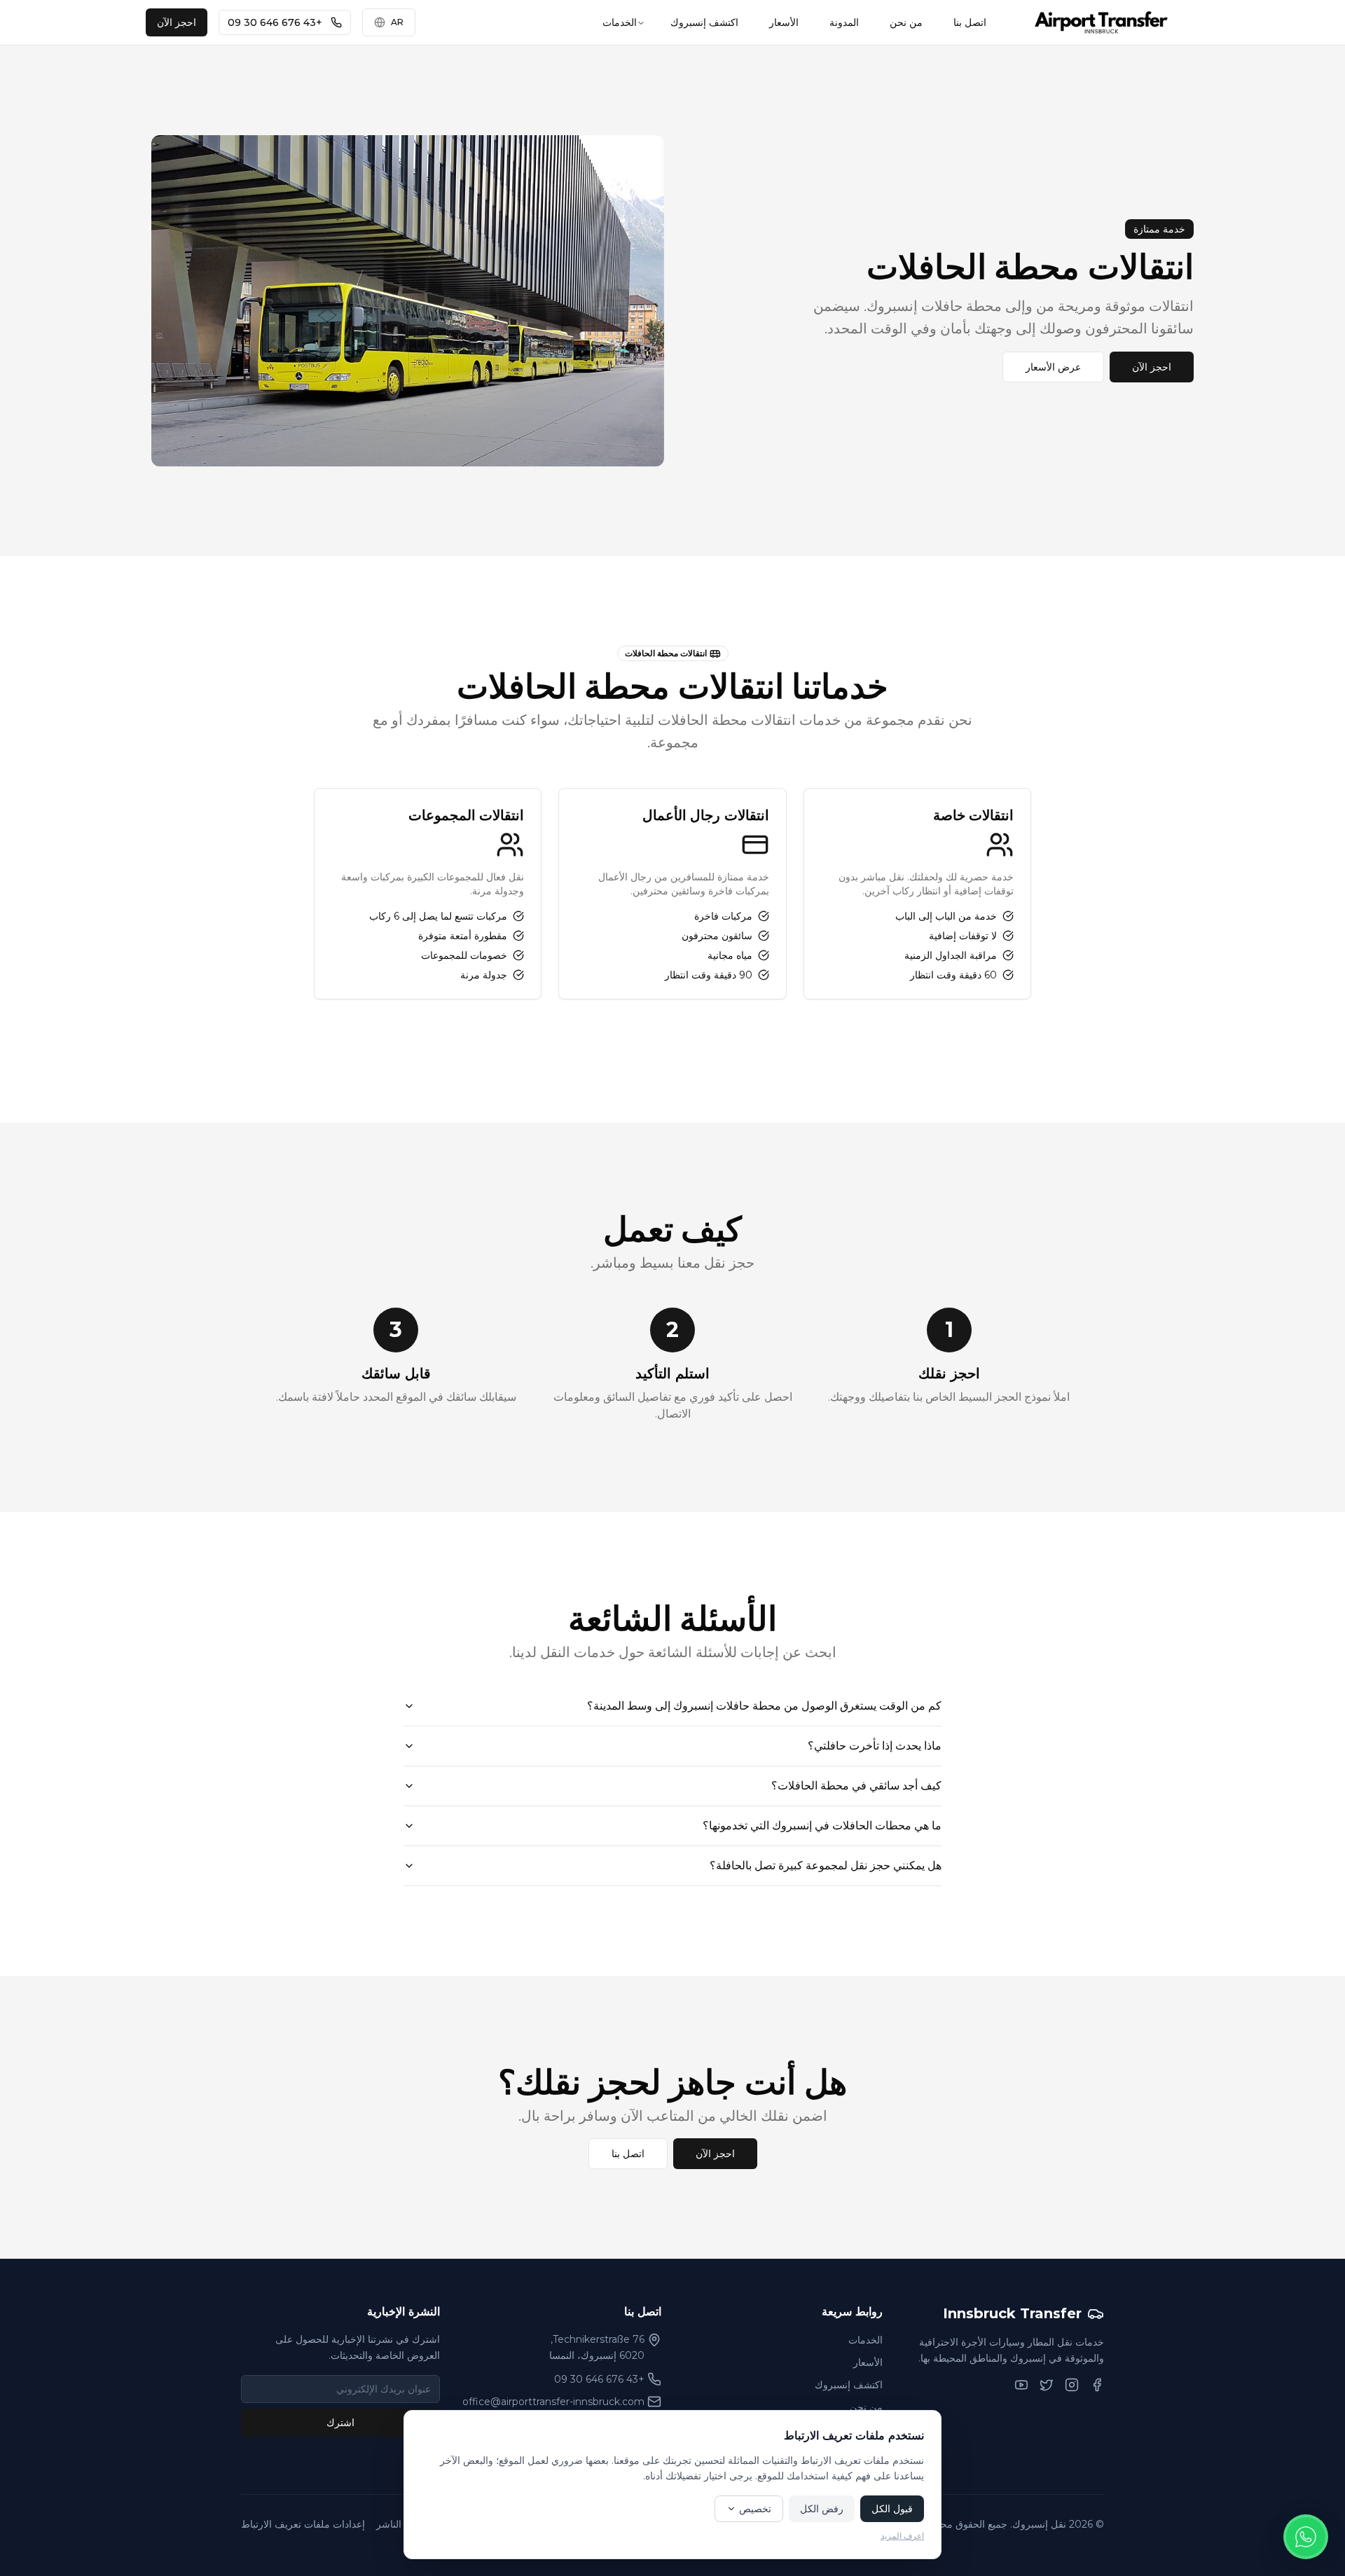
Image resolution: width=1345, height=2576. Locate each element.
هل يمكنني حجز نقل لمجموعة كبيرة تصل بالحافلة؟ (826, 1865)
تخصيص (755, 2509)
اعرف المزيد (902, 2536)
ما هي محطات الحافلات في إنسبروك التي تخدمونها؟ (822, 1826)
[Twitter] (1047, 2385)
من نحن (906, 22)
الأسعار (784, 22)
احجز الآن (177, 22)
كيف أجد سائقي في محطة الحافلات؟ (856, 1786)
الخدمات (620, 22)
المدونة (844, 22)
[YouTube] (1021, 2385)
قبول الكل (892, 2509)
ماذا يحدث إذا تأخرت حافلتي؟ (875, 1746)
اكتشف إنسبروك (704, 22)
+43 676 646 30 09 (275, 22)
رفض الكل (822, 2509)
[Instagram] (1072, 2385)
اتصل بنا (970, 22)
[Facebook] (1097, 2385)
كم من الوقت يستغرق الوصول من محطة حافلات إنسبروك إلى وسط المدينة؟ (764, 1706)
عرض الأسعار (1053, 367)
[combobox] (389, 22)
